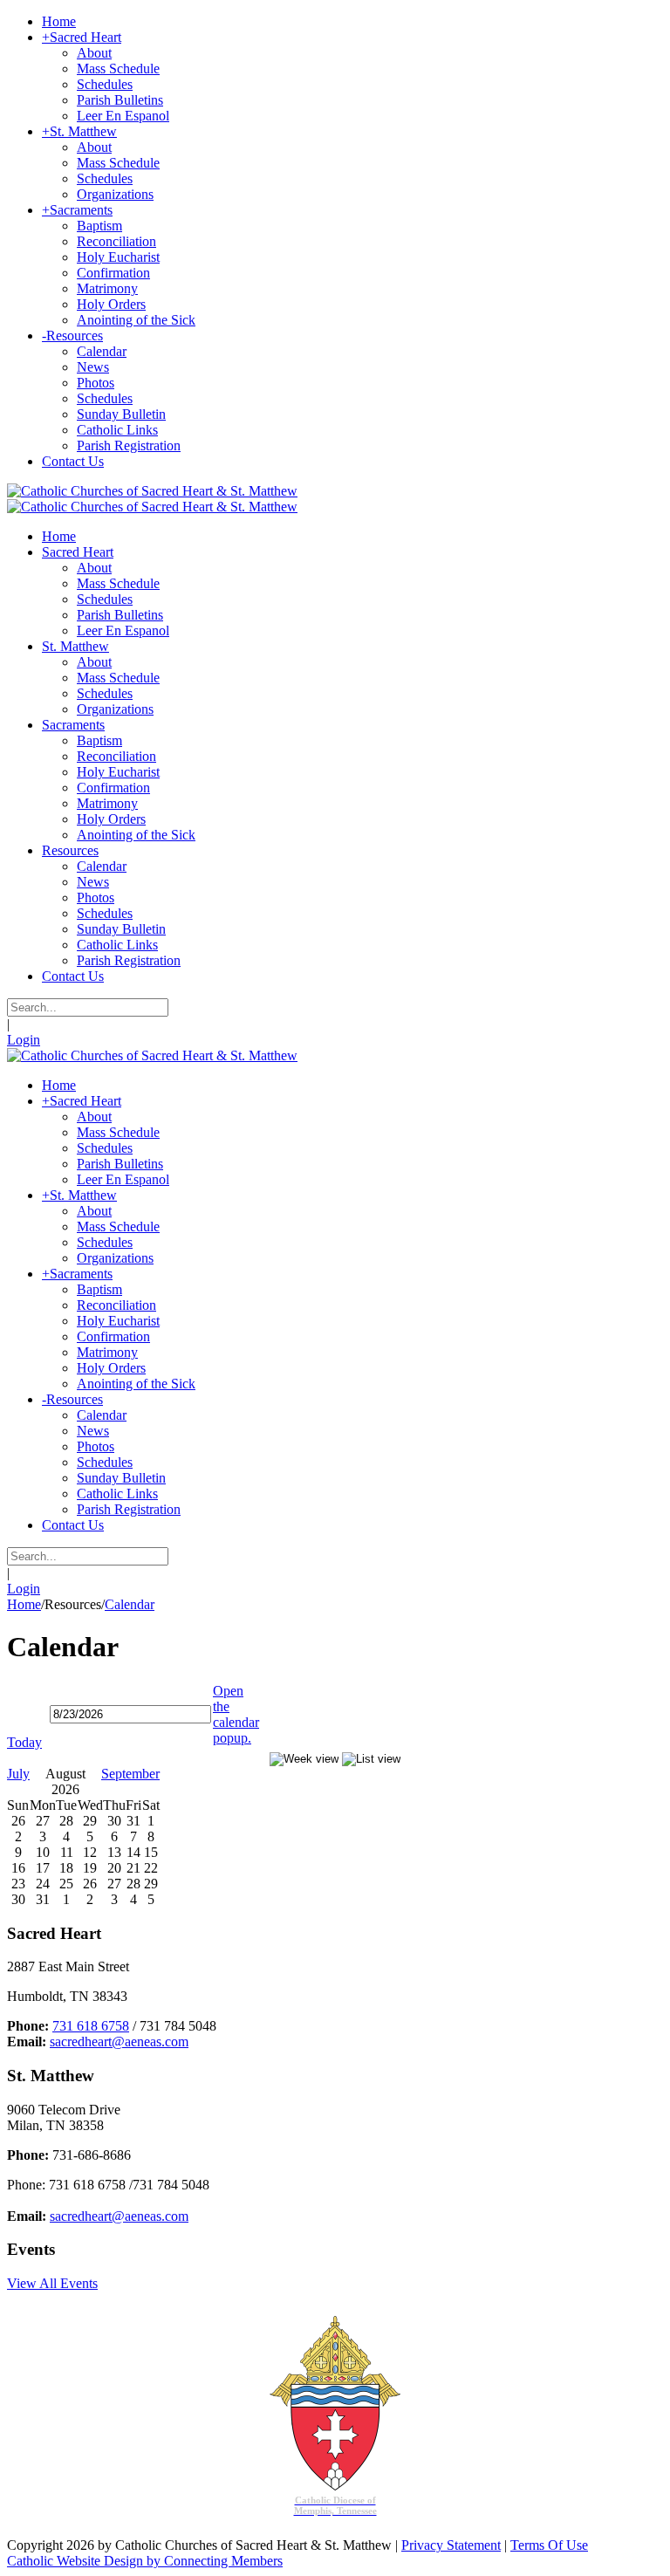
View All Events (52, 2283)
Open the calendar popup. (236, 1714)
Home (24, 1604)
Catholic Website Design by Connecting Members (145, 2561)
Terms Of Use (549, 2545)
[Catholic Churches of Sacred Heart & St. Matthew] (152, 491)
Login (24, 1040)
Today (24, 1742)
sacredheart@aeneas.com (119, 2042)
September (130, 1774)
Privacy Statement (451, 2545)
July (18, 1774)
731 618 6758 (91, 2026)
